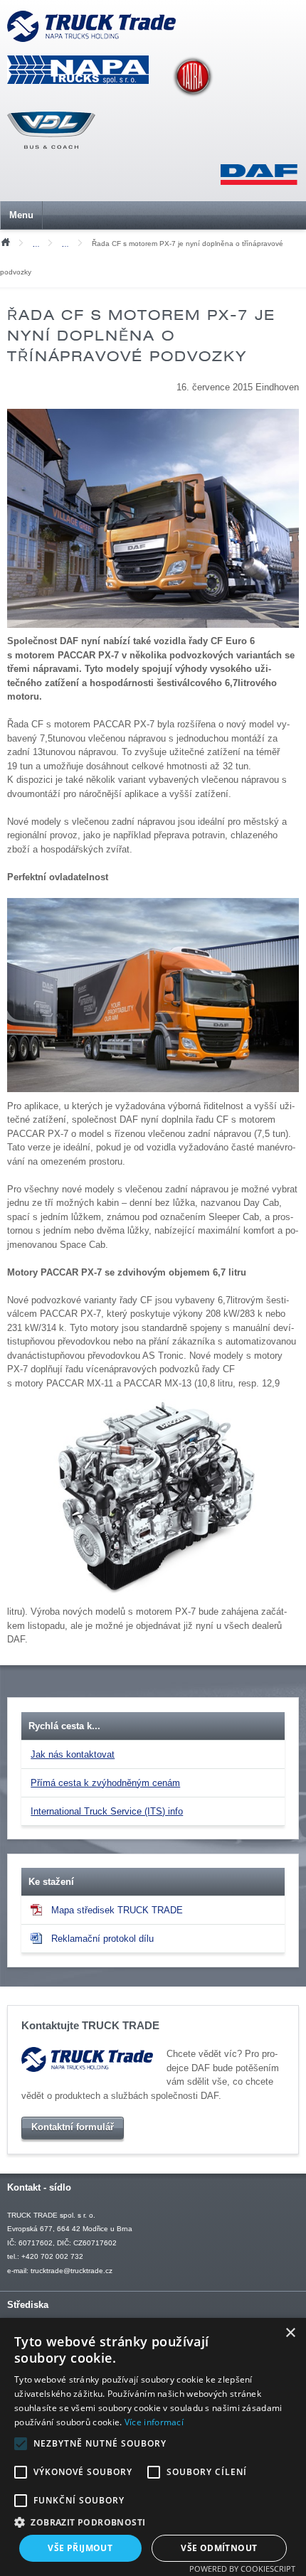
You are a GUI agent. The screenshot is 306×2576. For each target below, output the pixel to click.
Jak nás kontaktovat (73, 1754)
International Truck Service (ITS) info (107, 1811)
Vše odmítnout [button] (219, 2548)
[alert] (153, 2447)
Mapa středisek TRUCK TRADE (117, 1910)
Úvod (5, 241)
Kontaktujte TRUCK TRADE (90, 2026)
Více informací (154, 2422)
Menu (21, 215)
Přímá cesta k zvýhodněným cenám (105, 1783)
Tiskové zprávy (39, 244)
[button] (153, 2522)
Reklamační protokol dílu (102, 1939)
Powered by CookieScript (242, 2569)
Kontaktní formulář (73, 2127)
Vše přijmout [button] (80, 2548)
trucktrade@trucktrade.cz (72, 2271)
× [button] (290, 2333)
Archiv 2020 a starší (69, 244)
